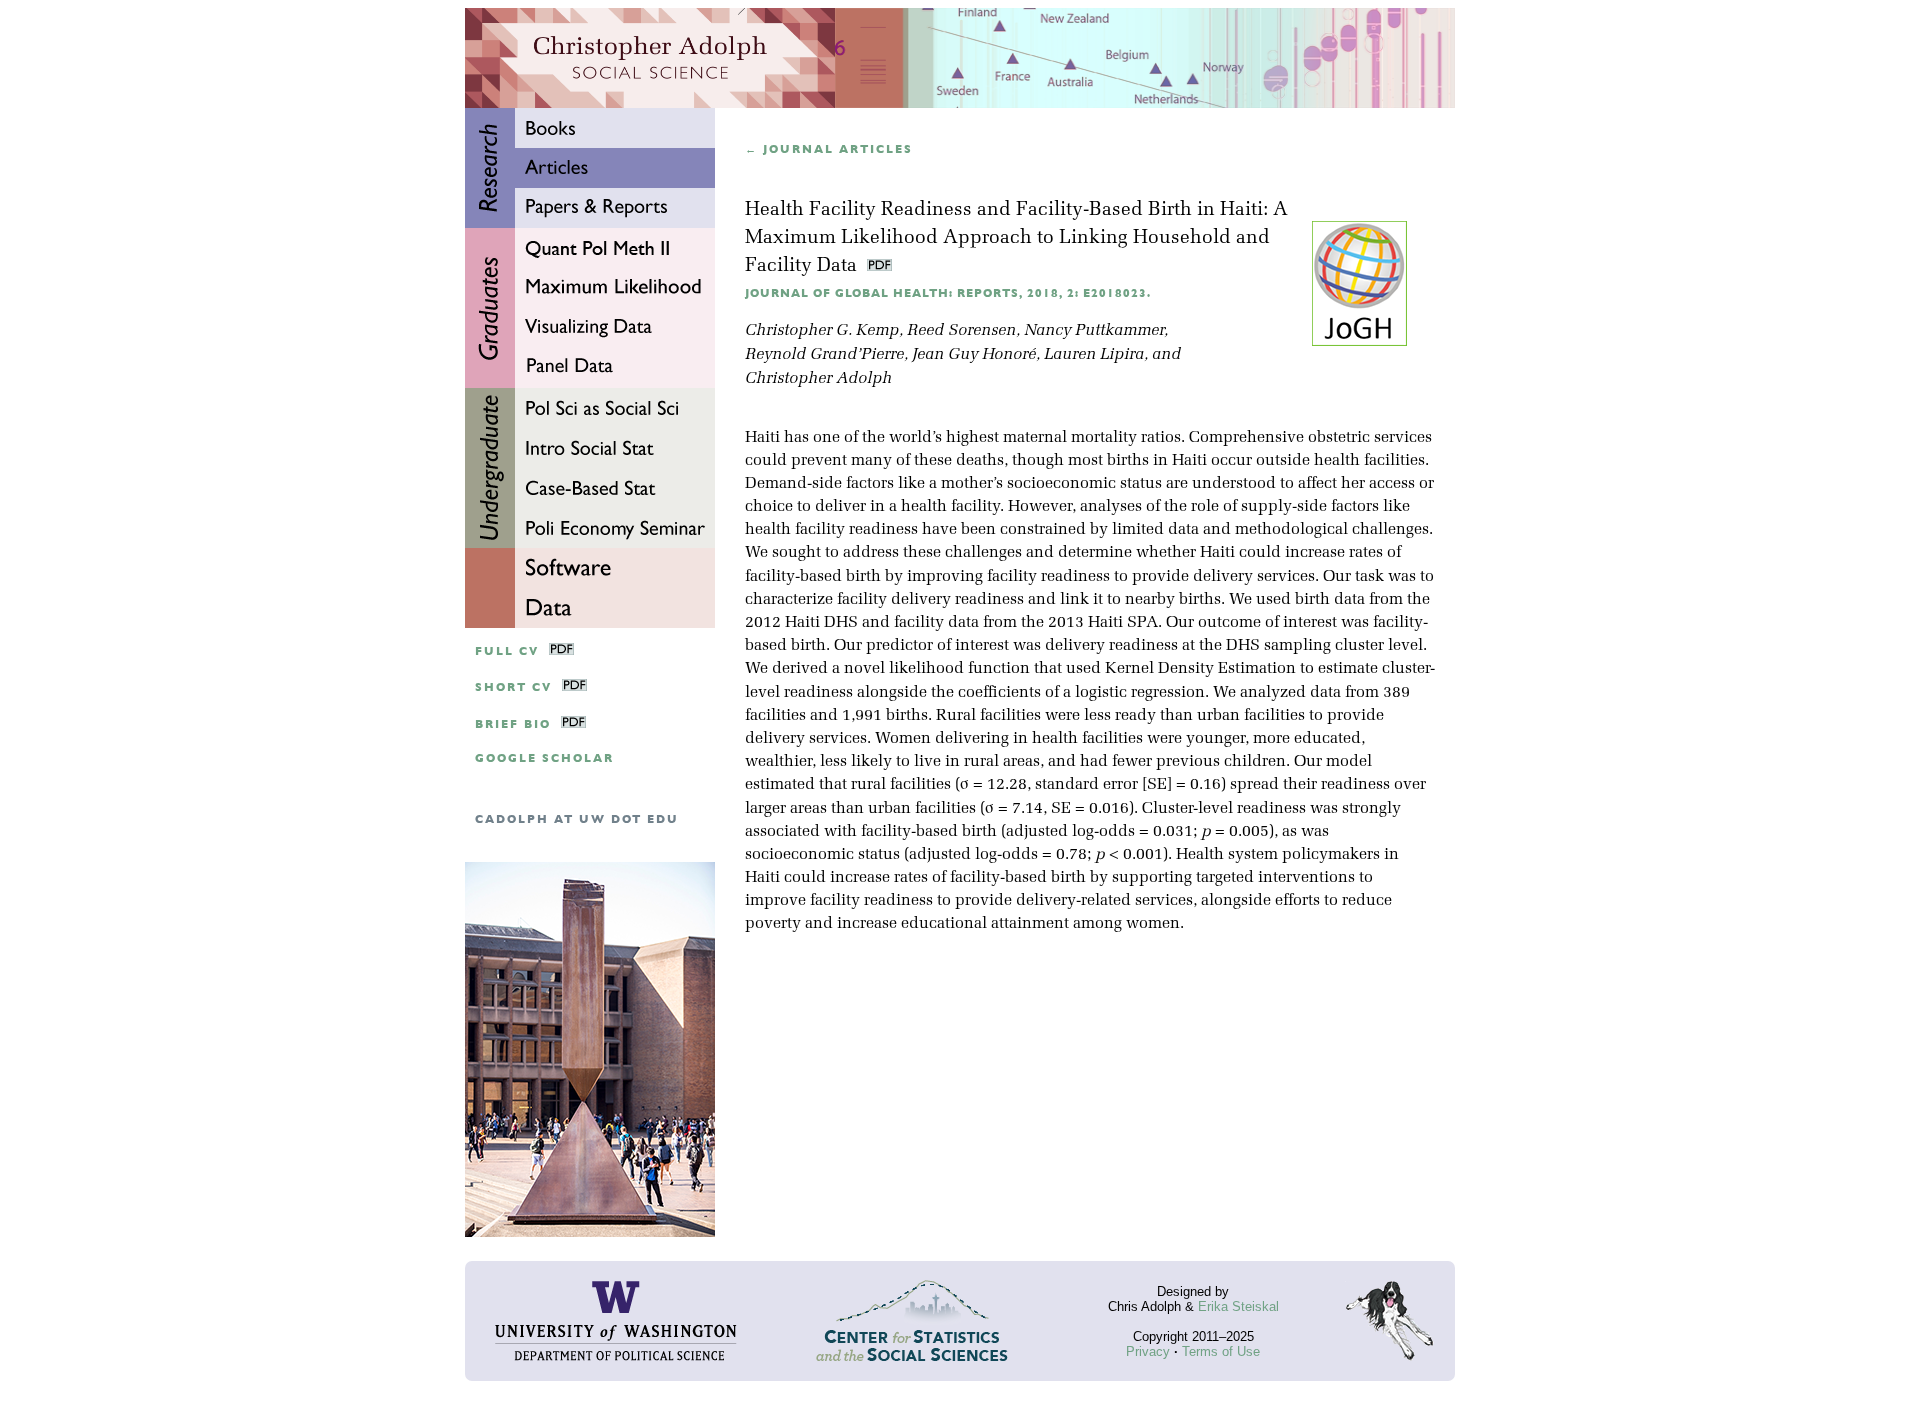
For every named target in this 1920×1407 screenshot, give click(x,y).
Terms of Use (1221, 1351)
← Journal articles (829, 149)
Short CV (513, 687)
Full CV (507, 651)
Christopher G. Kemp (822, 331)
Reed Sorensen (961, 331)
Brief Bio (513, 724)
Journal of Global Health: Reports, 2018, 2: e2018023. (948, 293)
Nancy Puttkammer (1094, 331)
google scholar (544, 758)
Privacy (1148, 1351)
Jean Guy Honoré (974, 355)
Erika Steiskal (1238, 1306)
